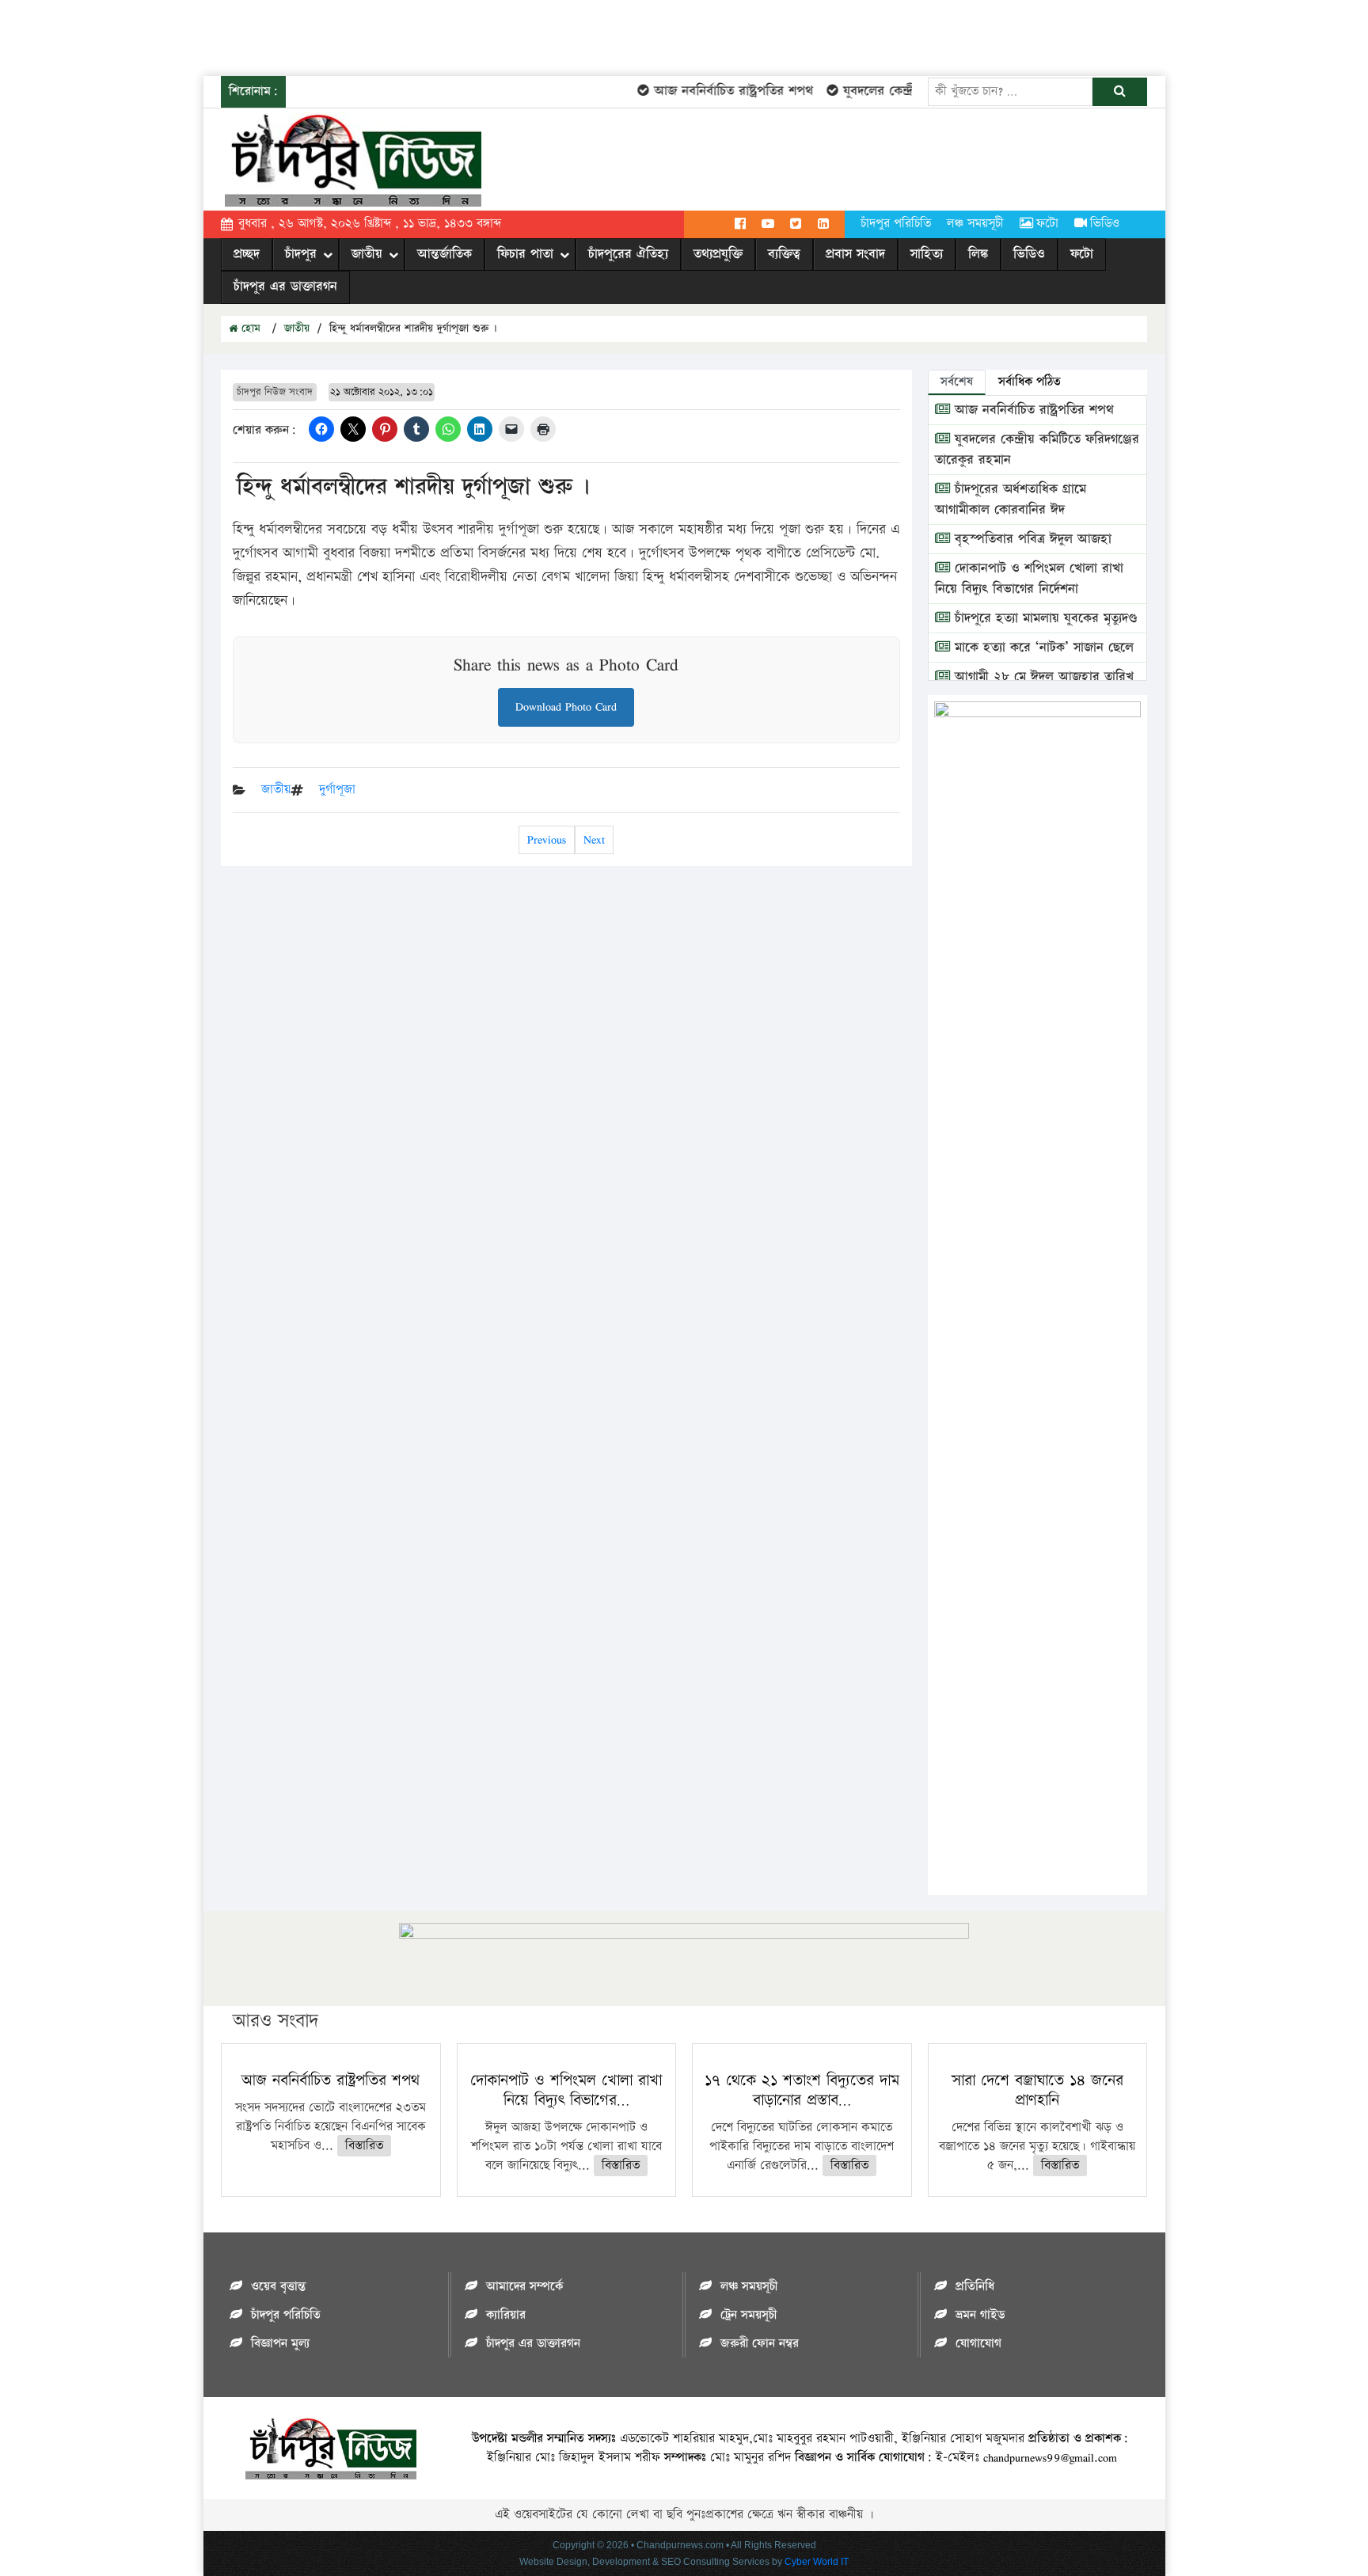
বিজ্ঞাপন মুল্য (280, 2344)
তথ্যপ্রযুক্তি (718, 254)
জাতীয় (367, 254)
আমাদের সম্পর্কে (524, 2287)
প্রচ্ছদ (247, 254)
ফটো (1047, 224)
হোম (249, 329)
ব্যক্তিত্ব (784, 254)
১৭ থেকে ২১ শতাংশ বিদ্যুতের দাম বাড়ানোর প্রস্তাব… (802, 2090)
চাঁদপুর (301, 254)
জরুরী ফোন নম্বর (760, 2344)
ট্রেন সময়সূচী (749, 2315)
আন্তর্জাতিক (445, 254)
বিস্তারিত (364, 2146)
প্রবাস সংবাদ (855, 254)
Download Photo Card (566, 707)
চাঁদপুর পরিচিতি (896, 224)
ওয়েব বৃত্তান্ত (278, 2287)
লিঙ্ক (978, 254)
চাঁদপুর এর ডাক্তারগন (285, 287)
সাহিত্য (927, 254)
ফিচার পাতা (525, 254)
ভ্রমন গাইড (980, 2315)
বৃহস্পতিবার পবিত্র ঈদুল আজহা (1031, 539)
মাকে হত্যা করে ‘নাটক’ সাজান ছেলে (1042, 648)
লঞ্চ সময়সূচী (975, 224)
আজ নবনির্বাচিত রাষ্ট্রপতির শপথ (713, 91)
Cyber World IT (817, 2562)
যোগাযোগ (978, 2344)
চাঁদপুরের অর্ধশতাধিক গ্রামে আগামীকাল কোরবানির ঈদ (1011, 500)
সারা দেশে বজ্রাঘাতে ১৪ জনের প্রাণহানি (1037, 2090)
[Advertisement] (288, 36)
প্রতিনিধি (975, 2287)
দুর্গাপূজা (337, 790)
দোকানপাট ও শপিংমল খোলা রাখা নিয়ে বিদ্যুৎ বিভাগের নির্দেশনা (1029, 579)
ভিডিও (1105, 224)
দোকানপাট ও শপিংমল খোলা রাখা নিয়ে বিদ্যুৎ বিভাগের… (566, 2090)
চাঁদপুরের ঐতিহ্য (628, 254)
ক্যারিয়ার (506, 2315)
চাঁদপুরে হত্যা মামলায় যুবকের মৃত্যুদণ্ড (1044, 618)
